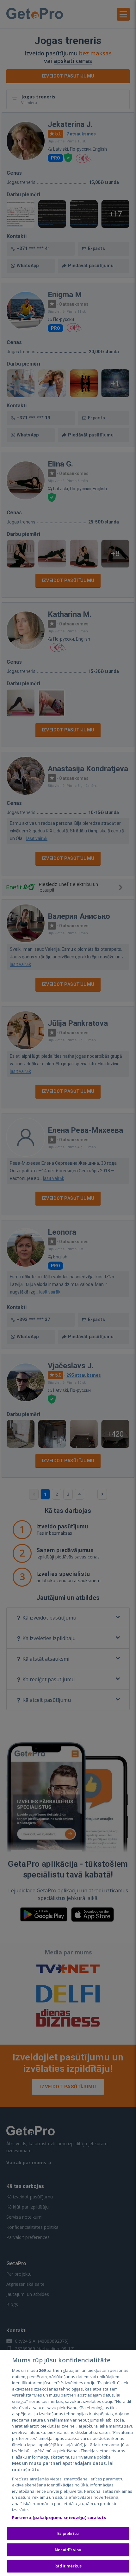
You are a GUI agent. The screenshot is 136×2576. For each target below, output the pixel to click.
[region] (68, 2463)
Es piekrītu (68, 2533)
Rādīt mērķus (68, 2566)
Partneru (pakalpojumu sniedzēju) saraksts (59, 2517)
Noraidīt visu (68, 2550)
